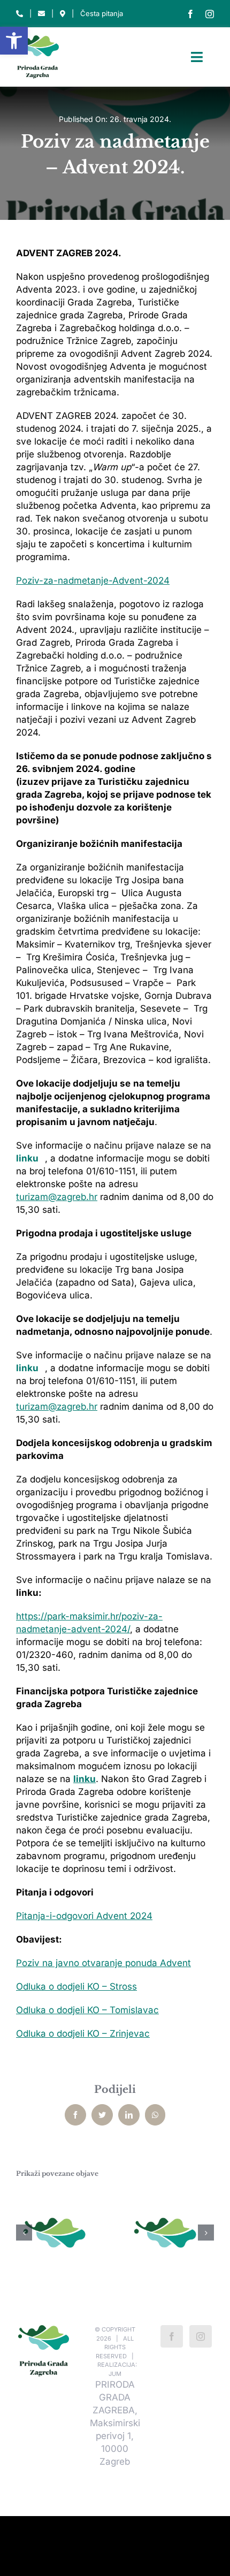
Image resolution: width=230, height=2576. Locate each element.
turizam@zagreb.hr (57, 1197)
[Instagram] (201, 2336)
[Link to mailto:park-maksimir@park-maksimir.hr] (41, 14)
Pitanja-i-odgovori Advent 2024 (84, 1916)
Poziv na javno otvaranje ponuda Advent (103, 1963)
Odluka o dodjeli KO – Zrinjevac (83, 2034)
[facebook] (190, 14)
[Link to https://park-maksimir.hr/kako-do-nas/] (63, 14)
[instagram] (210, 14)
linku (27, 1158)
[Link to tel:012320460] (20, 14)
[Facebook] (172, 2336)
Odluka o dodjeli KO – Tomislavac (87, 2010)
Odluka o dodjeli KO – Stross (76, 1986)
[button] (14, 41)
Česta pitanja (102, 13)
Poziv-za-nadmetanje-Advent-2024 (93, 580)
